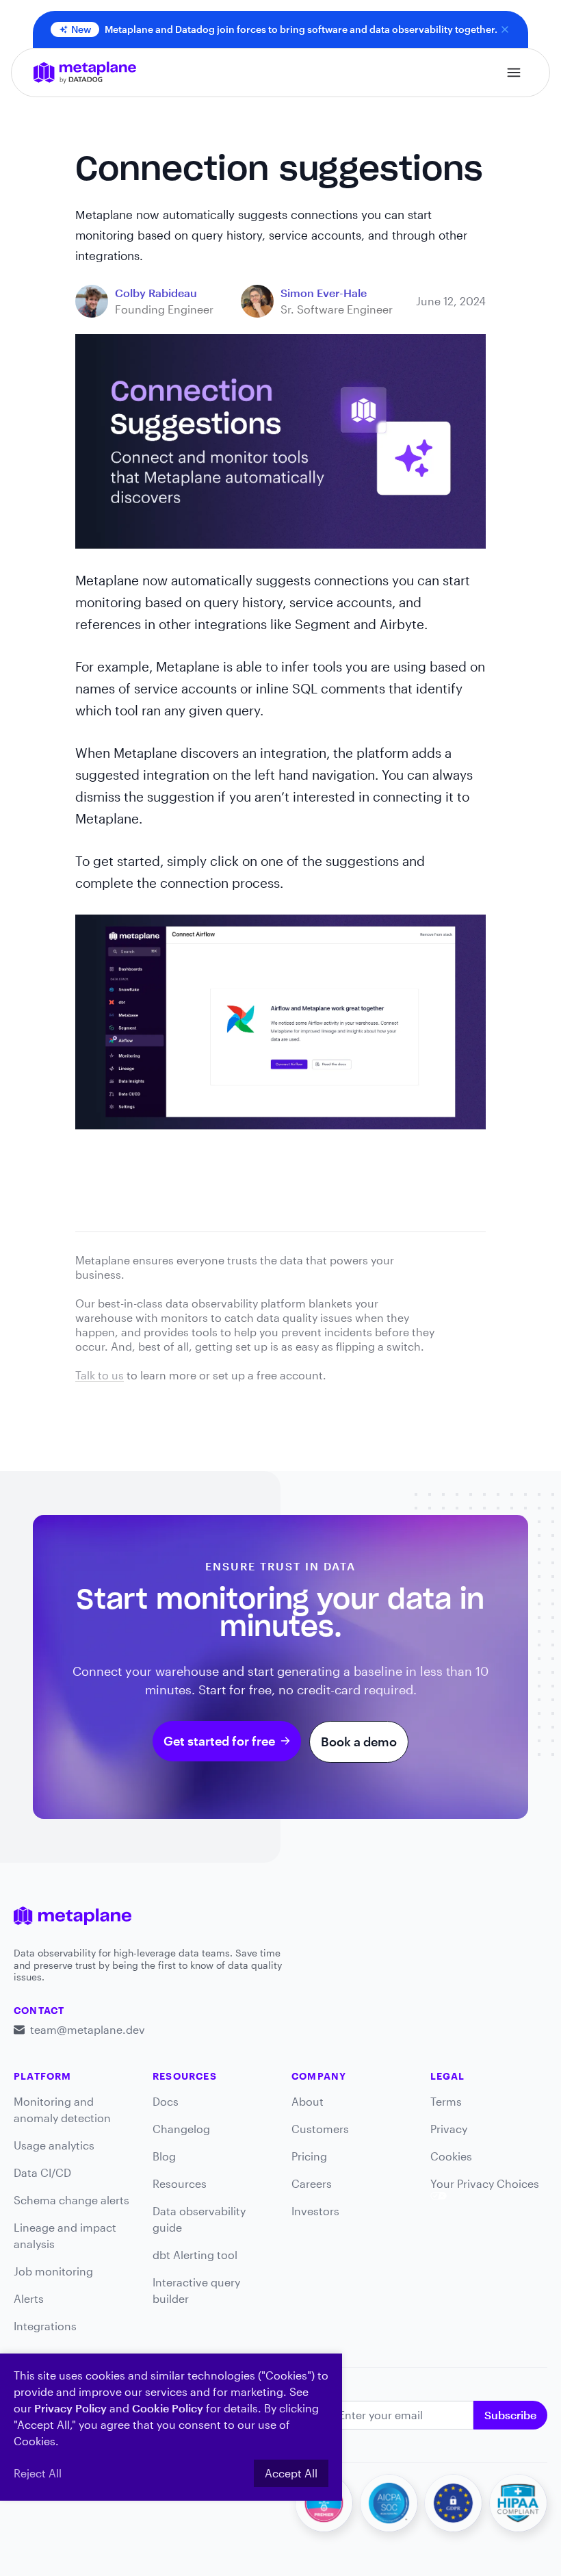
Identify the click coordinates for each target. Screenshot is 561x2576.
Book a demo (359, 1742)
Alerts (29, 2298)
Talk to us (100, 1375)
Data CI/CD (42, 2172)
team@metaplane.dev (88, 2029)
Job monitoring (53, 2271)
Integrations (45, 2326)
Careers (312, 2183)
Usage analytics (54, 2145)
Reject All (38, 2473)
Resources (180, 2183)
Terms (446, 2101)
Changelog (181, 2129)
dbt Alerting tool (195, 2255)
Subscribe (510, 2415)
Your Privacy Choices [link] (485, 2183)
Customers (320, 2129)
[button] (514, 73)
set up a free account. (270, 1375)
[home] (85, 73)
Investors (315, 2211)
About (308, 2101)
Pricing (309, 2156)
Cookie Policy (168, 2408)
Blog (164, 2156)
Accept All (291, 2473)
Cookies (451, 2156)
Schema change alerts (71, 2200)
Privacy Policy (70, 2408)
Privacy (449, 2129)
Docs (166, 2101)
